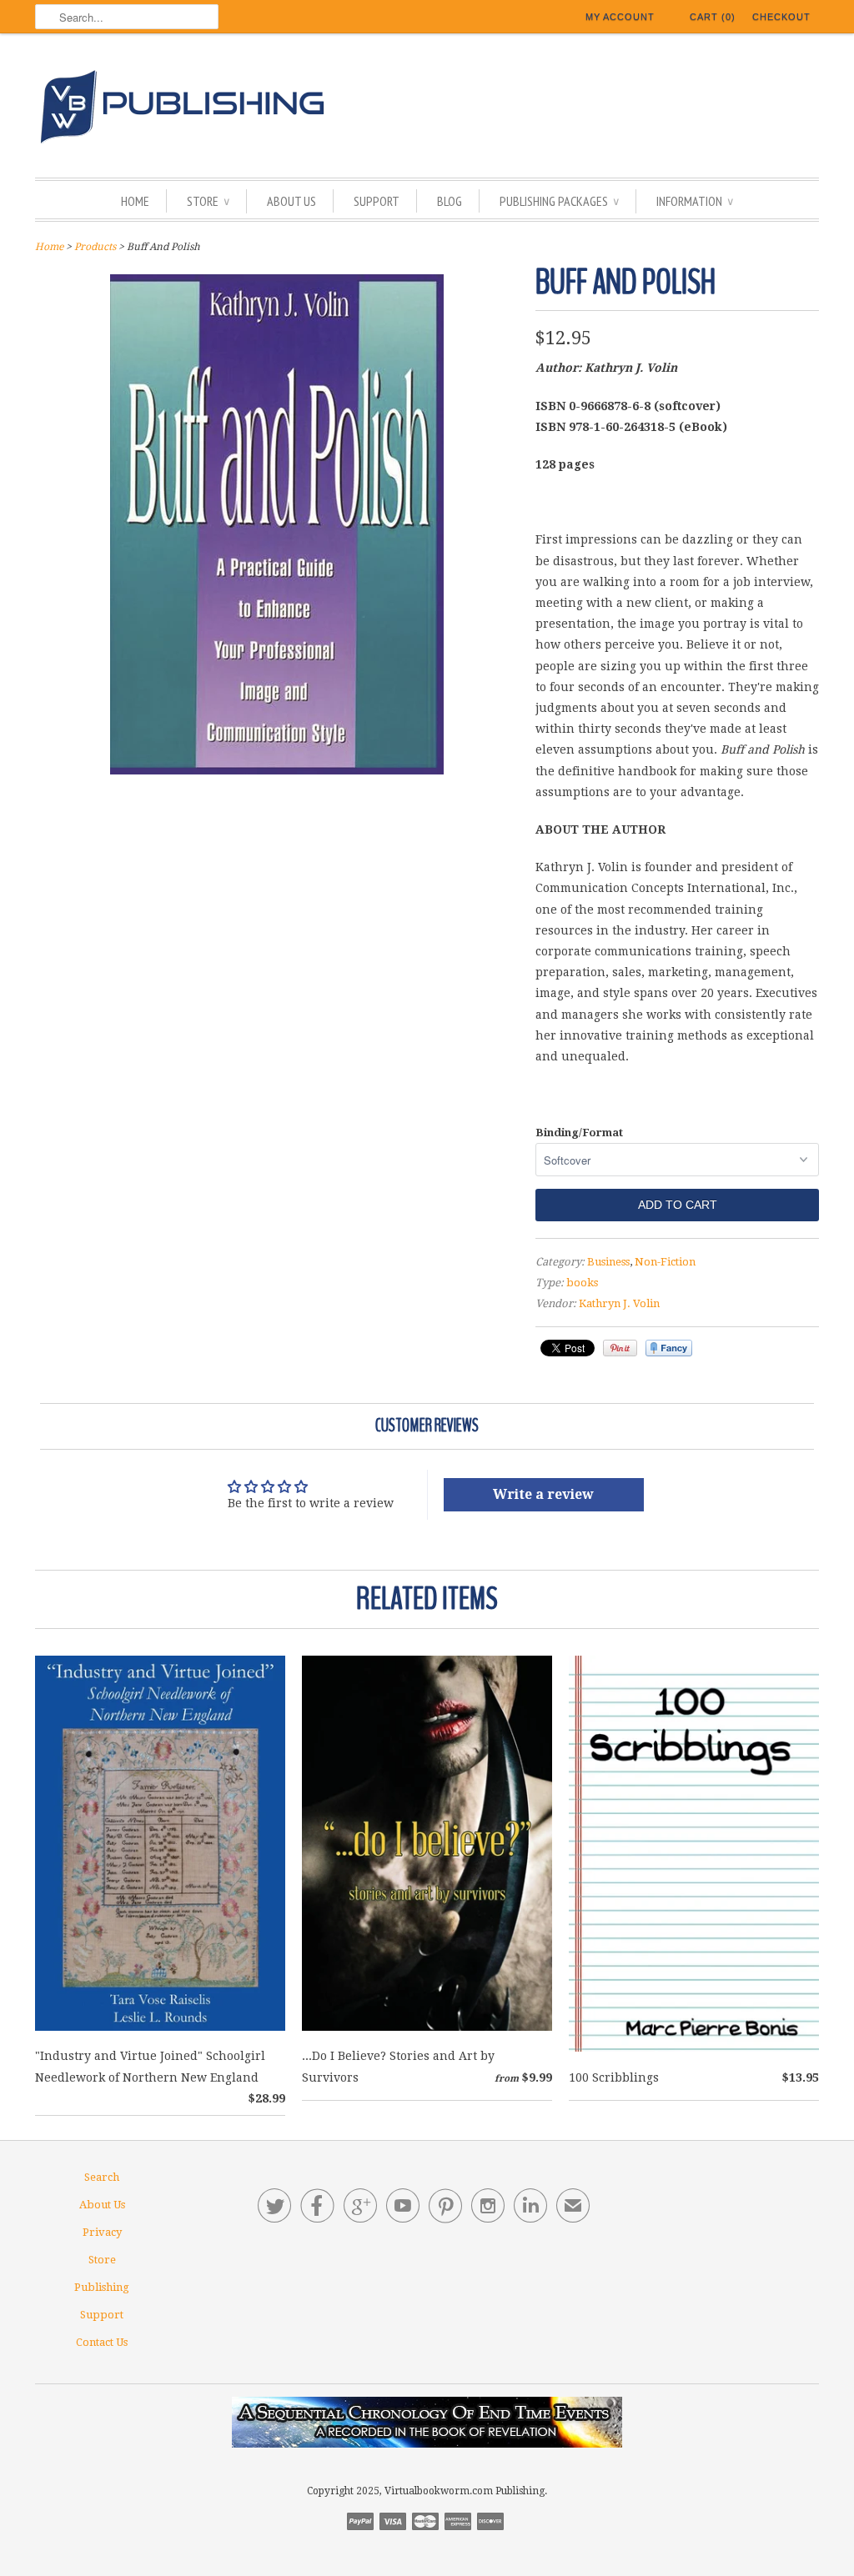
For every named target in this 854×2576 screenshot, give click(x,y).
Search (102, 2177)
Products (95, 247)
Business (608, 1262)
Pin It (620, 1348)
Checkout (781, 17)
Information (695, 201)
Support (377, 201)
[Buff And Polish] (277, 770)
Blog (450, 201)
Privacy (102, 2232)
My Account (620, 17)
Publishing (102, 2287)
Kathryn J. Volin (619, 1303)
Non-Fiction (665, 1262)
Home (135, 201)
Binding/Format (579, 1133)
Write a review (543, 1494)
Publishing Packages (559, 201)
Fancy (669, 1348)
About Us (291, 201)
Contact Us (102, 2342)
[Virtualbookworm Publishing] (427, 110)
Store (208, 201)
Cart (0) (713, 17)
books (582, 1283)
